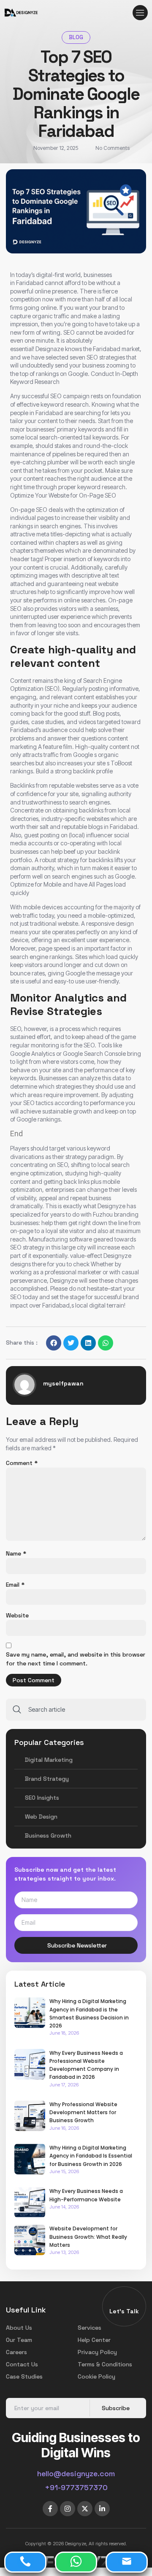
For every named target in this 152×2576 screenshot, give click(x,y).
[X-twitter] (85, 2509)
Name (16, 1553)
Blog (76, 37)
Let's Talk (124, 2311)
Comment (22, 1463)
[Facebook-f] (50, 2509)
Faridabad (30, 283)
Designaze (50, 349)
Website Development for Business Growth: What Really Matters (88, 2236)
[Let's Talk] (124, 2302)
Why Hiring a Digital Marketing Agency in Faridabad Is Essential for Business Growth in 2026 (91, 2156)
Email (15, 1585)
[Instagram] (68, 2509)
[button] (140, 13)
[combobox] (76, 1710)
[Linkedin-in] (102, 2509)
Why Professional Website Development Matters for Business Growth (83, 2112)
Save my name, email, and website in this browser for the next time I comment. (76, 1659)
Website (17, 1615)
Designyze (64, 1280)
